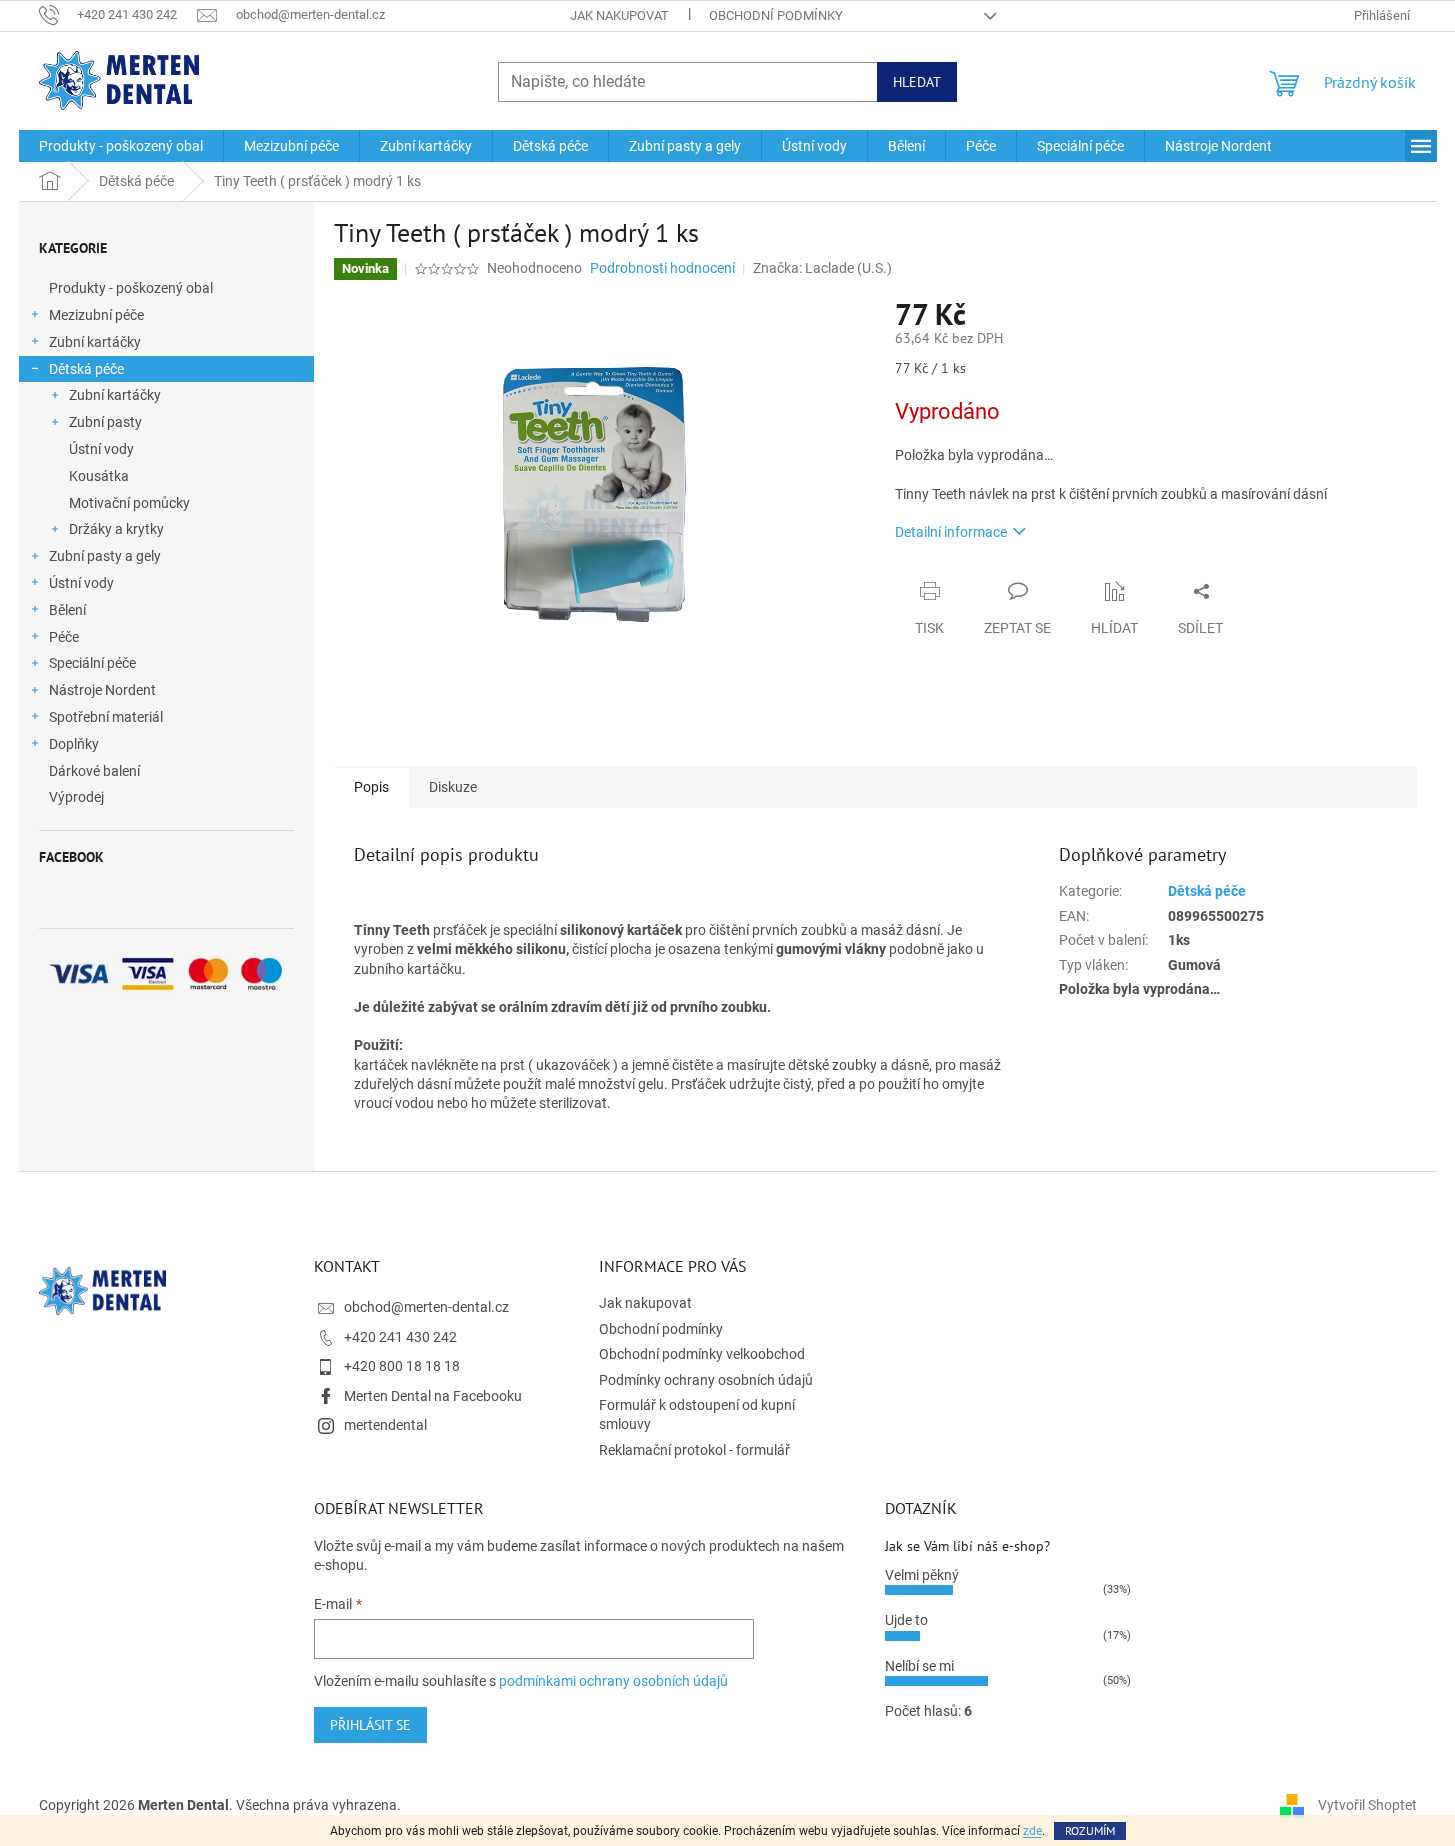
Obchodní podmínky (776, 15)
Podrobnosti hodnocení (662, 268)
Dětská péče (86, 369)
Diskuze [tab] (453, 787)
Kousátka (99, 476)
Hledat (917, 82)
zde (1032, 1831)
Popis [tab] (371, 787)
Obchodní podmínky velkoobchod (702, 1354)
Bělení (67, 610)
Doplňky (74, 744)
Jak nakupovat (619, 15)
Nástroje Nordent (102, 690)
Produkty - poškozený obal (131, 288)
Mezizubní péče (96, 315)
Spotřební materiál (106, 717)
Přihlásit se (370, 1725)
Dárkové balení (94, 771)
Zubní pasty (105, 422)
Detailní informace (951, 532)
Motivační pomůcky (129, 503)
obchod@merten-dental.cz (426, 1307)
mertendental (385, 1425)
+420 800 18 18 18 (402, 1366)
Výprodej (76, 797)
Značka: (822, 268)
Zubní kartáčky (95, 342)
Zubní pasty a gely (105, 556)
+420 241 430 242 (400, 1337)
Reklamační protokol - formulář (694, 1450)
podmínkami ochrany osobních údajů (613, 1681)
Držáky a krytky (116, 529)
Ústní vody (101, 449)
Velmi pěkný (922, 1575)
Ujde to (906, 1620)
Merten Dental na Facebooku (433, 1396)
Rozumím (1090, 1830)
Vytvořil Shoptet (1367, 1804)
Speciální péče (92, 663)
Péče (64, 637)
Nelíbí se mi (919, 1666)
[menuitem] (121, 146)
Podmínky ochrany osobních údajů (706, 1380)
